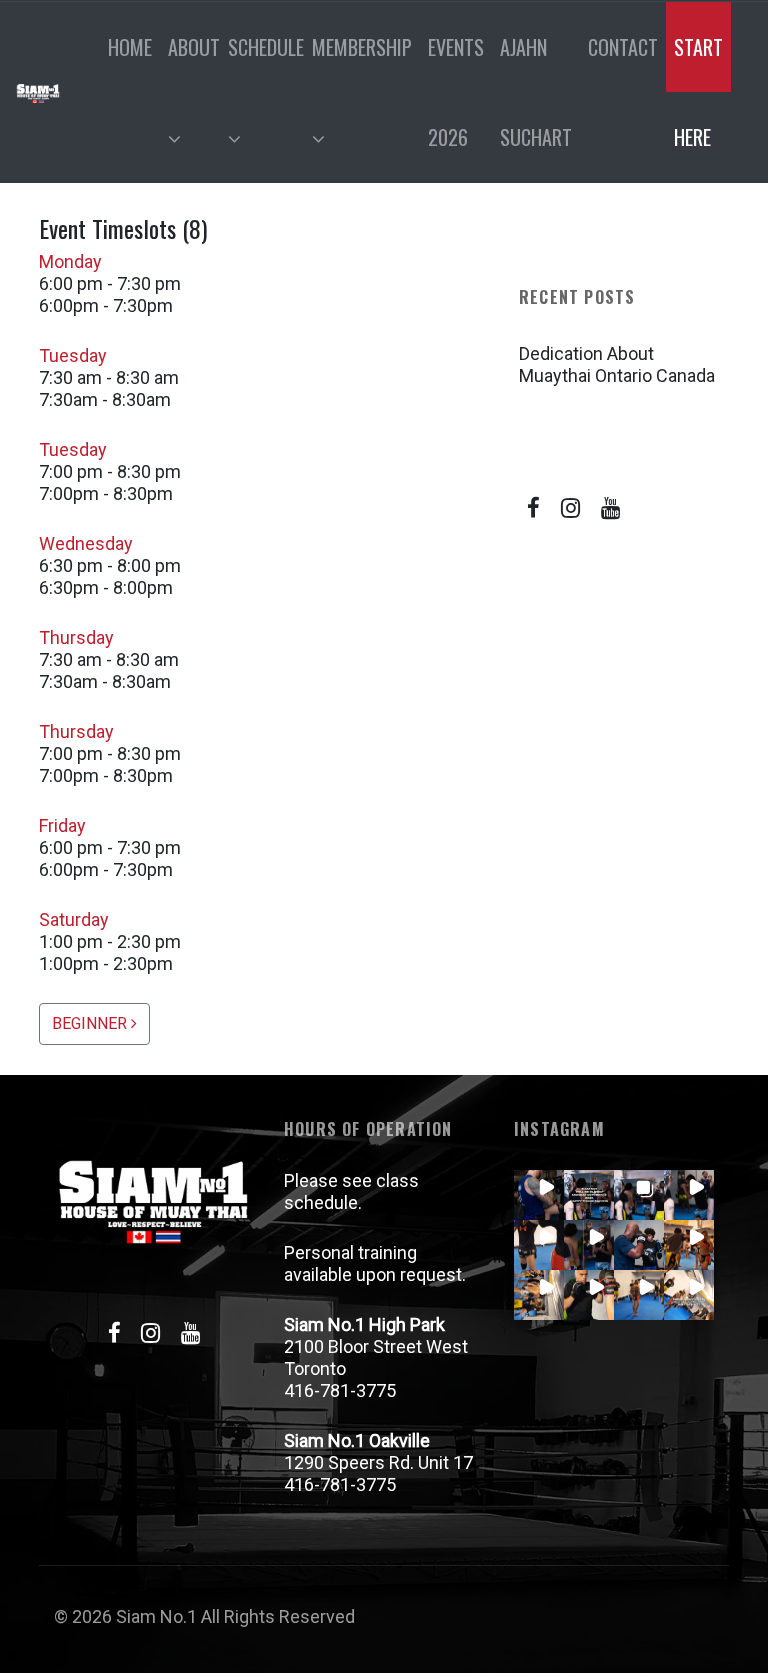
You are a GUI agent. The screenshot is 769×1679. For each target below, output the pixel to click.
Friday (62, 825)
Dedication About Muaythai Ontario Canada (617, 364)
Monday (70, 261)
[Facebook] (534, 508)
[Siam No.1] (38, 92)
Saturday (74, 919)
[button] (539, 1195)
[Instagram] (571, 508)
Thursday (76, 637)
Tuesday (73, 355)
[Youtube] (611, 508)
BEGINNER (91, 1023)
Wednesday (86, 543)
